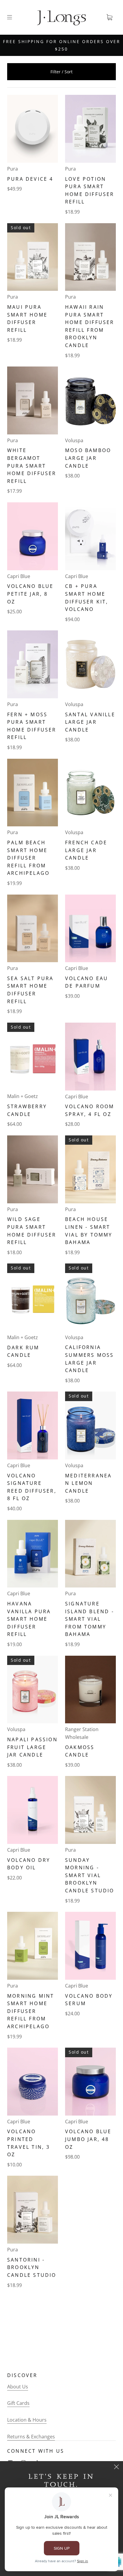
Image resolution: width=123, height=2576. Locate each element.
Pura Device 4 (30, 179)
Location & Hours (27, 2420)
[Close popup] (116, 2468)
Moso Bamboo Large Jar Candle (88, 458)
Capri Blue (19, 576)
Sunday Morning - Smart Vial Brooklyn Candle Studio (90, 1875)
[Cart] (109, 17)
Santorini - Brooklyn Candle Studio (32, 2267)
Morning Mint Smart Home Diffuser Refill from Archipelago (31, 2011)
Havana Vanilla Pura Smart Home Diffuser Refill (29, 1619)
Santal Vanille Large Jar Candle (90, 722)
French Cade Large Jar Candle (86, 850)
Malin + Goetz (23, 1096)
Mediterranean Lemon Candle (88, 1483)
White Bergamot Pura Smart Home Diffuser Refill (32, 466)
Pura (13, 169)
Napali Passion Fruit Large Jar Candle (32, 1747)
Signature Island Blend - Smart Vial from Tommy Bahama (90, 1619)
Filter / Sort (61, 72)
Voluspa (74, 440)
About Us (18, 2387)
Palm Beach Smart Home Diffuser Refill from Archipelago (28, 858)
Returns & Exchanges (31, 2437)
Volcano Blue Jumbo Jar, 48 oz (88, 2139)
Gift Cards (18, 2403)
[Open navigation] (14, 17)
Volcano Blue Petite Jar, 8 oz (30, 594)
